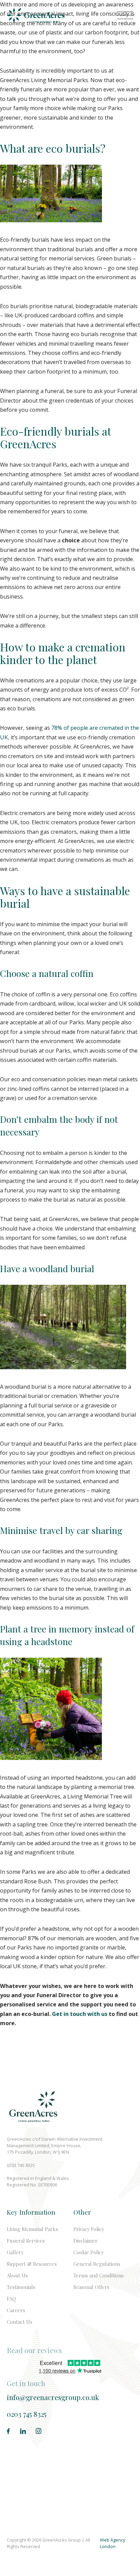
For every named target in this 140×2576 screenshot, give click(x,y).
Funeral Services (26, 2241)
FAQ (11, 2299)
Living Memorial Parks (32, 2229)
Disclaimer (85, 2241)
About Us (17, 2275)
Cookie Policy (89, 2252)
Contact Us (20, 2322)
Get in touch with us (80, 2014)
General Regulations (97, 2264)
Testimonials (21, 2287)
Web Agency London (112, 2543)
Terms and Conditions (99, 2275)
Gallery (15, 2252)
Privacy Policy (89, 2229)
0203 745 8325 (27, 2414)
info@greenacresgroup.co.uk (53, 2397)
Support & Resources (32, 2264)
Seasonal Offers (91, 2287)
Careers (16, 2310)
